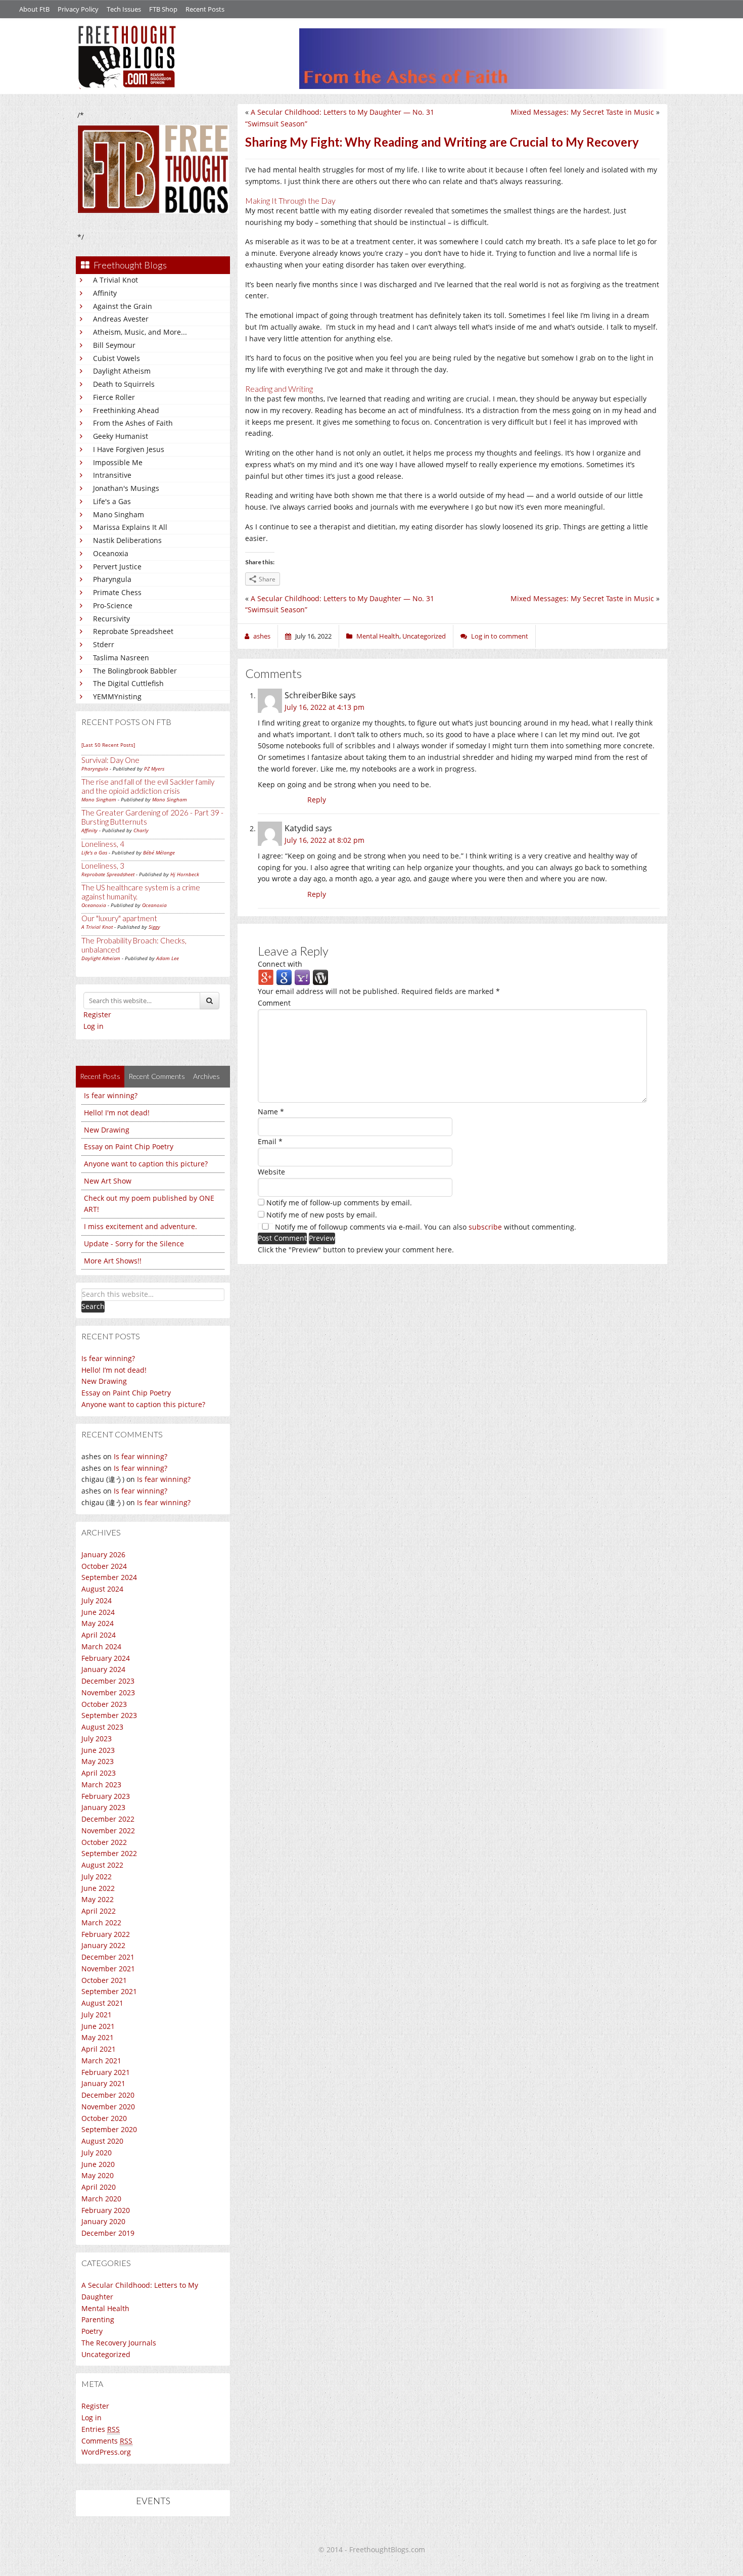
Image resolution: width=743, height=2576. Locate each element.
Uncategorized (106, 2354)
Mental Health (105, 2308)
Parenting (98, 2319)
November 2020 (108, 2107)
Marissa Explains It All (130, 527)
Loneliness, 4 (103, 844)
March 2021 (101, 2061)
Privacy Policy (78, 9)
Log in (94, 1026)
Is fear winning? (111, 1095)
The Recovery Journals (119, 2343)
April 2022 (99, 1911)
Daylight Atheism (122, 371)
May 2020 (98, 2175)
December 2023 (108, 1681)
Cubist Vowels (117, 358)
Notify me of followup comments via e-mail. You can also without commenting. (425, 1227)
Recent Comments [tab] (157, 1076)
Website (271, 1172)
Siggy (154, 927)
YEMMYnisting (117, 696)
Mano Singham (119, 514)
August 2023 (102, 1727)
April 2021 (99, 2049)
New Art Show (108, 1181)
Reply (317, 800)
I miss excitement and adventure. (141, 1226)
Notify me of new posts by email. (322, 1215)
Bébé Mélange (159, 852)
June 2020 (98, 2164)
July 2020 (97, 2153)
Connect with (280, 964)
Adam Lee (168, 958)
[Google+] (266, 977)
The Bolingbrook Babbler (135, 671)
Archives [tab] (206, 1076)
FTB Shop (163, 9)
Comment (274, 1003)
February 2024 (106, 1658)
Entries (101, 2429)
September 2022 (109, 1853)
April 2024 (99, 1635)
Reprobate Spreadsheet (133, 631)
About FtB (34, 9)
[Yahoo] (302, 977)
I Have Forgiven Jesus (129, 449)
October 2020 (104, 2118)
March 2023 (101, 1784)
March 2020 (101, 2199)
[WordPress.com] (320, 977)
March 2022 (101, 1923)
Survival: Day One (110, 760)
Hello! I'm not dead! (117, 1113)
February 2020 (106, 2210)
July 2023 (97, 1738)
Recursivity (111, 619)
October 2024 (104, 1566)
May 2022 (98, 1899)
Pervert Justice (117, 567)
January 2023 (103, 1807)
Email (270, 1141)
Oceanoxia (111, 553)
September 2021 (109, 1991)
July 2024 (97, 1600)
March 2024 (101, 1646)
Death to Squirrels (124, 384)
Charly (141, 830)
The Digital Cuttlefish (128, 683)
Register (97, 1014)
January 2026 (103, 1554)
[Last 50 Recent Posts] (108, 745)
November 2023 (108, 1692)
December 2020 (108, 2095)
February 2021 (106, 2072)
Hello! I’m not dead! (114, 1370)
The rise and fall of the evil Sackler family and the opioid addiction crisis (148, 786)
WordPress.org (106, 2452)
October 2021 (104, 1980)
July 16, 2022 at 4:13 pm (324, 707)
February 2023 (106, 1796)
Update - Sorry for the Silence (134, 1244)
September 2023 (109, 1715)
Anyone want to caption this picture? (146, 1164)
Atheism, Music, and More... (140, 332)
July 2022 (97, 1877)
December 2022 (108, 1819)
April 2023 (99, 1773)
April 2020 (99, 2187)
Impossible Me (118, 462)
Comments (107, 2441)
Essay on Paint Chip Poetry (129, 1146)
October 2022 (104, 1842)
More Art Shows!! (113, 1261)
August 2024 (102, 1589)
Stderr (104, 644)
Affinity (105, 293)
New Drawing (107, 1130)
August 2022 (102, 1865)
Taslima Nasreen (121, 658)
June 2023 (98, 1750)
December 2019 (108, 2233)
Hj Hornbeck (185, 874)
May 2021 (98, 2037)
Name (271, 1112)
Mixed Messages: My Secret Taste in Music (582, 112)
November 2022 (108, 1831)
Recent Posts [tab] (100, 1076)
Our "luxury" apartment (119, 918)
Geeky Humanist (121, 436)
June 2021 (98, 2026)
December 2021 (108, 1957)
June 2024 (98, 1612)
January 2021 (103, 2083)
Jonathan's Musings (126, 488)
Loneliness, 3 (103, 866)
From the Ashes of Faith (133, 423)
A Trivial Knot (115, 280)
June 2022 (98, 1888)
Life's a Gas (112, 501)
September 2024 (109, 1577)
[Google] (284, 977)
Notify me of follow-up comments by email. (339, 1203)
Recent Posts (205, 9)
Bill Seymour (114, 345)
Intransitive (112, 475)
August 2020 (102, 2141)
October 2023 (104, 1704)
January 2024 (103, 1669)
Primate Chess (117, 592)
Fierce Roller (114, 397)
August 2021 (102, 2003)
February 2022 (106, 1934)
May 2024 (98, 1623)
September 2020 (109, 2129)
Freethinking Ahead (126, 410)
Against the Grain (123, 306)
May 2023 (98, 1761)
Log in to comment (500, 636)
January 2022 (103, 1945)
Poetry (92, 2331)
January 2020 (103, 2221)
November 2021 (108, 1969)
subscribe (485, 1227)
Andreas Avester (121, 319)
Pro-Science (113, 605)
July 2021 (97, 2015)
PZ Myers (154, 769)
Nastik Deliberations (127, 540)
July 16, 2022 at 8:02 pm (324, 840)
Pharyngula (112, 579)
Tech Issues (124, 9)
